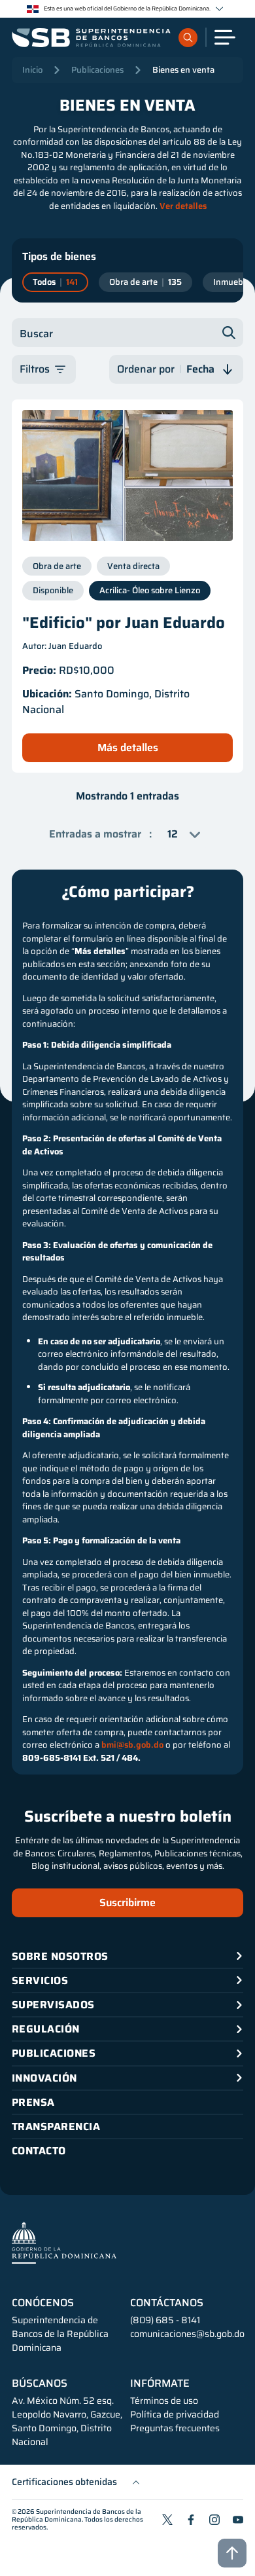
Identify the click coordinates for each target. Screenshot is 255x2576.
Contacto (39, 2151)
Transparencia (56, 2126)
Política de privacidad (175, 2415)
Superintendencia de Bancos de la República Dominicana (76, 2515)
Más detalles (128, 747)
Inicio (32, 70)
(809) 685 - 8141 (165, 2320)
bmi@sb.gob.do (132, 1745)
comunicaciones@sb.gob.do (187, 2334)
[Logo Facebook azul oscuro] (191, 2520)
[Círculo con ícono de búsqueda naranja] (188, 38)
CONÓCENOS (43, 2303)
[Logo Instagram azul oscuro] (214, 2520)
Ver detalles (183, 206)
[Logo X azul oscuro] (167, 2520)
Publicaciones (97, 70)
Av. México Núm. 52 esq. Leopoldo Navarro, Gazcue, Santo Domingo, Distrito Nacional (67, 2421)
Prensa (33, 2102)
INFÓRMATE (160, 2383)
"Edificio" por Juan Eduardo (124, 623)
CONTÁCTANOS (167, 2303)
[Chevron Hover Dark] (219, 9)
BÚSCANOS (40, 2383)
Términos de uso (164, 2401)
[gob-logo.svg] (64, 2242)
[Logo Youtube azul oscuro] (238, 2520)
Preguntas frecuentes (175, 2428)
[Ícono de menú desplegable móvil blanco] (225, 37)
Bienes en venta (183, 70)
